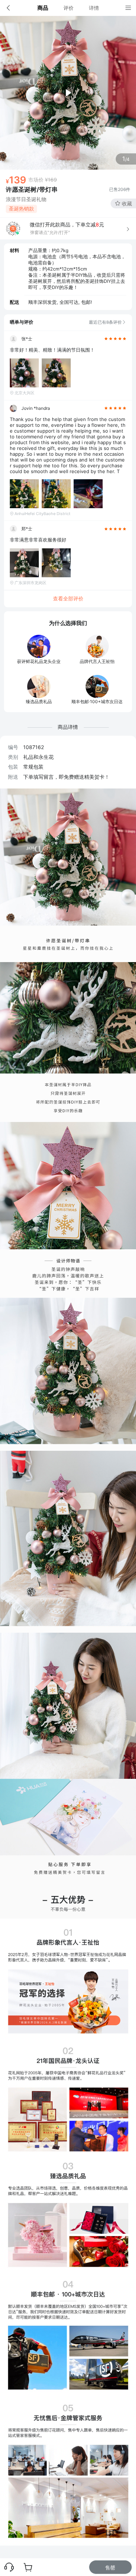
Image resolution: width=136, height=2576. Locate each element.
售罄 (110, 2568)
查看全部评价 (68, 598)
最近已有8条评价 (105, 322)
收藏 (127, 203)
